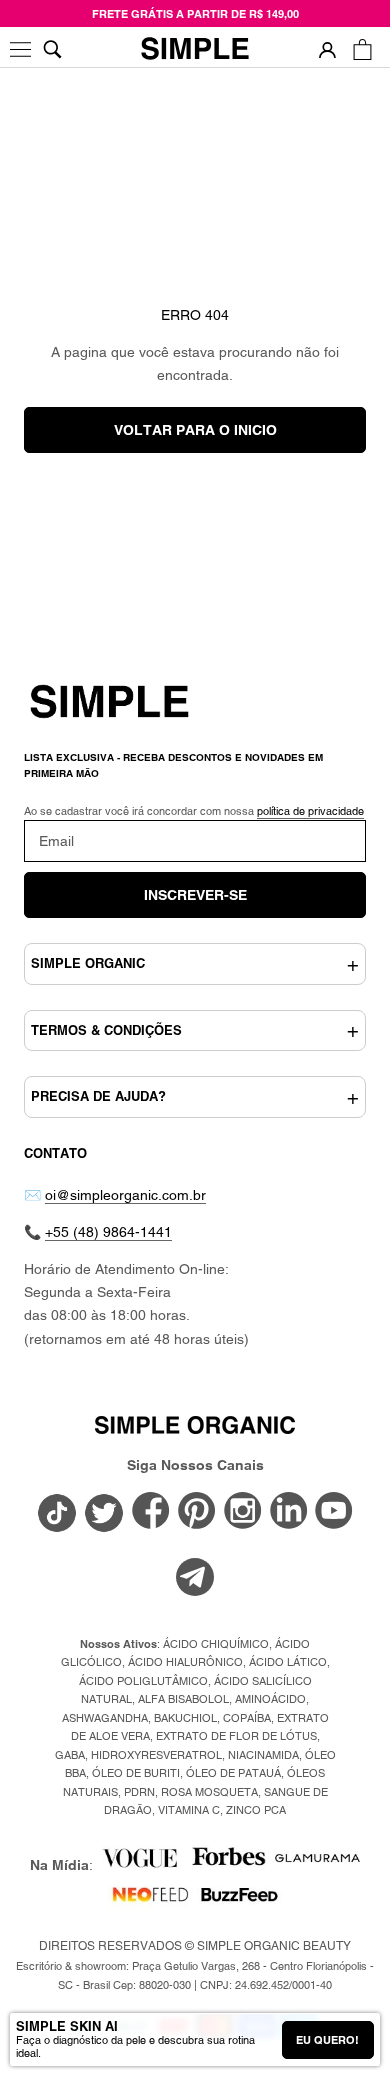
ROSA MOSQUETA (209, 1792)
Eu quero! (327, 2040)
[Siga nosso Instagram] (243, 1512)
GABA (70, 1755)
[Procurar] (52, 49)
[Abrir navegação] (22, 49)
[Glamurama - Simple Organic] (317, 1864)
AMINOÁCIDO (270, 1699)
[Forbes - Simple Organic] (228, 1864)
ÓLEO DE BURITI (136, 1773)
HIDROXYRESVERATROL (156, 1755)
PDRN (139, 1792)
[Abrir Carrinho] (362, 49)
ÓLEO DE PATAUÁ (233, 1773)
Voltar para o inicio (195, 430)
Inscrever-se (195, 895)
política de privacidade (310, 811)
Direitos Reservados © (195, 1946)
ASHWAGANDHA (105, 1718)
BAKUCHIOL (185, 1718)
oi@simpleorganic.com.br (125, 1195)
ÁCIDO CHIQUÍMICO (216, 1644)
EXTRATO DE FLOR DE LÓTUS (236, 1736)
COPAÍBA (247, 1718)
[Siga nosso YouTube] (334, 1512)
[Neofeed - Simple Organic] (150, 1901)
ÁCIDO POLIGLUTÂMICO (143, 1681)
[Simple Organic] (195, 49)
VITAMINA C (189, 1810)
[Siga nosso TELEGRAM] (195, 1580)
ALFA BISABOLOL (183, 1699)
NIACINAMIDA (263, 1755)
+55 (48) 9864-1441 (108, 1232)
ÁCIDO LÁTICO (288, 1662)
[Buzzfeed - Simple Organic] (239, 1901)
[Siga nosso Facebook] (151, 1512)
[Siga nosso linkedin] (289, 1512)
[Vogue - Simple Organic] (139, 1864)
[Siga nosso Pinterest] (197, 1512)
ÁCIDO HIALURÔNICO (185, 1662)
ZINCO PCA (256, 1810)
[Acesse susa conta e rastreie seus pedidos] (327, 49)
